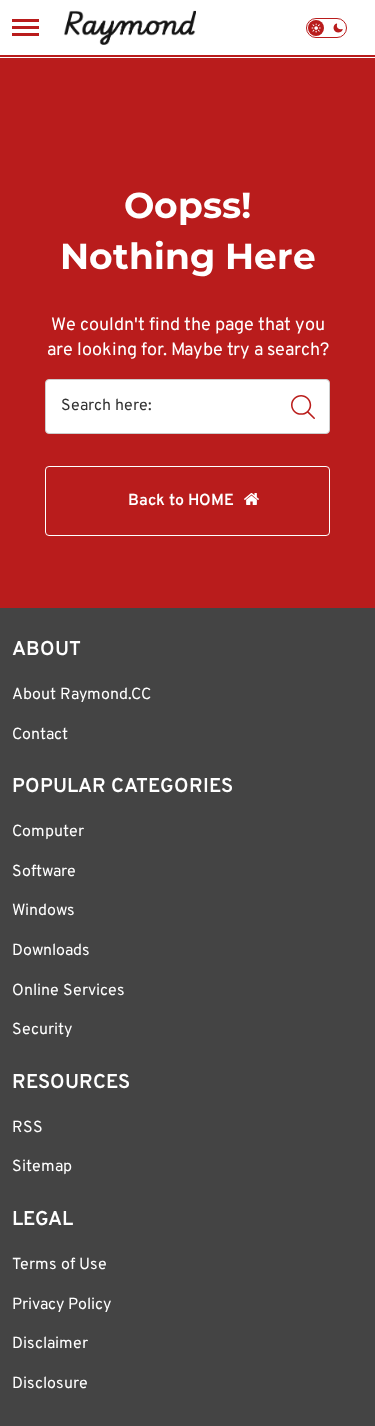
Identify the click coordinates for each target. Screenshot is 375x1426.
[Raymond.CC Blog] (129, 27)
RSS (27, 1128)
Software (44, 872)
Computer (48, 832)
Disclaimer (50, 1344)
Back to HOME (181, 501)
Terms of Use (59, 1265)
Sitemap (42, 1167)
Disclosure (50, 1384)
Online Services (68, 991)
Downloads (51, 951)
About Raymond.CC (81, 695)
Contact (40, 735)
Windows (43, 911)
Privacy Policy (61, 1305)
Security (42, 1030)
